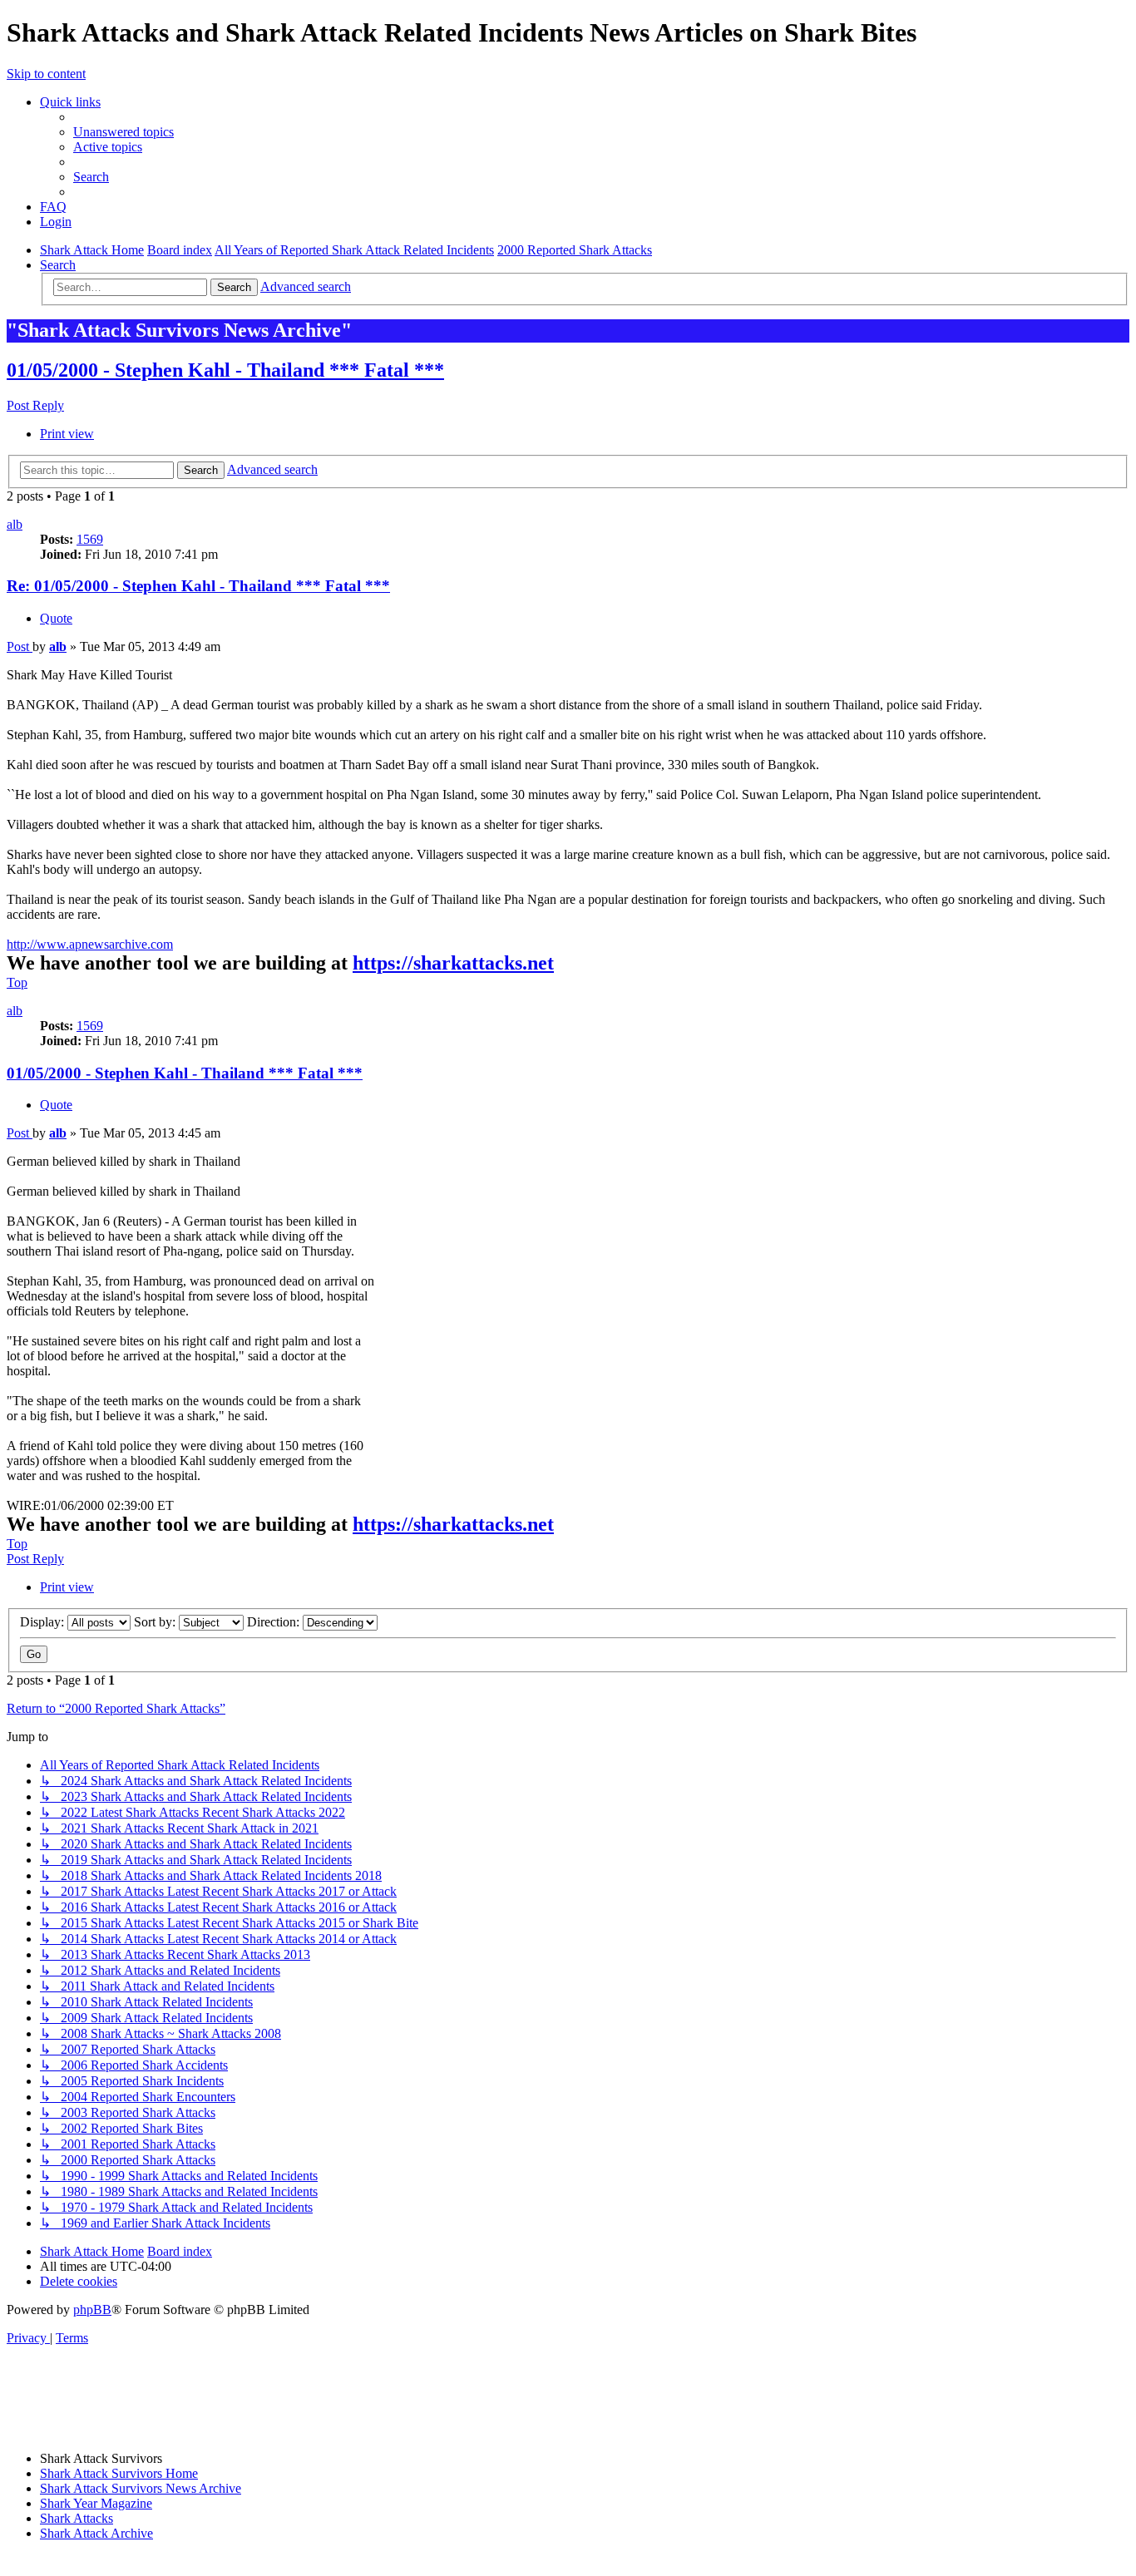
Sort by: (156, 1622)
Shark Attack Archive (96, 2533)
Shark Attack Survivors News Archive (141, 2488)
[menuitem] (123, 132)
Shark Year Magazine (96, 2503)
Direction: (275, 1622)
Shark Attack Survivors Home (119, 2473)
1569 (90, 539)
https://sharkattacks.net (453, 963)
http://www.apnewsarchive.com (90, 944)
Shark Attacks (77, 2518)
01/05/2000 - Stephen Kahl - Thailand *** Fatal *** (225, 370)
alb (15, 524)
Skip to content (46, 74)
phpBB (92, 2310)
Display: (44, 1622)
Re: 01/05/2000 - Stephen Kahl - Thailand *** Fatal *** (198, 586)
